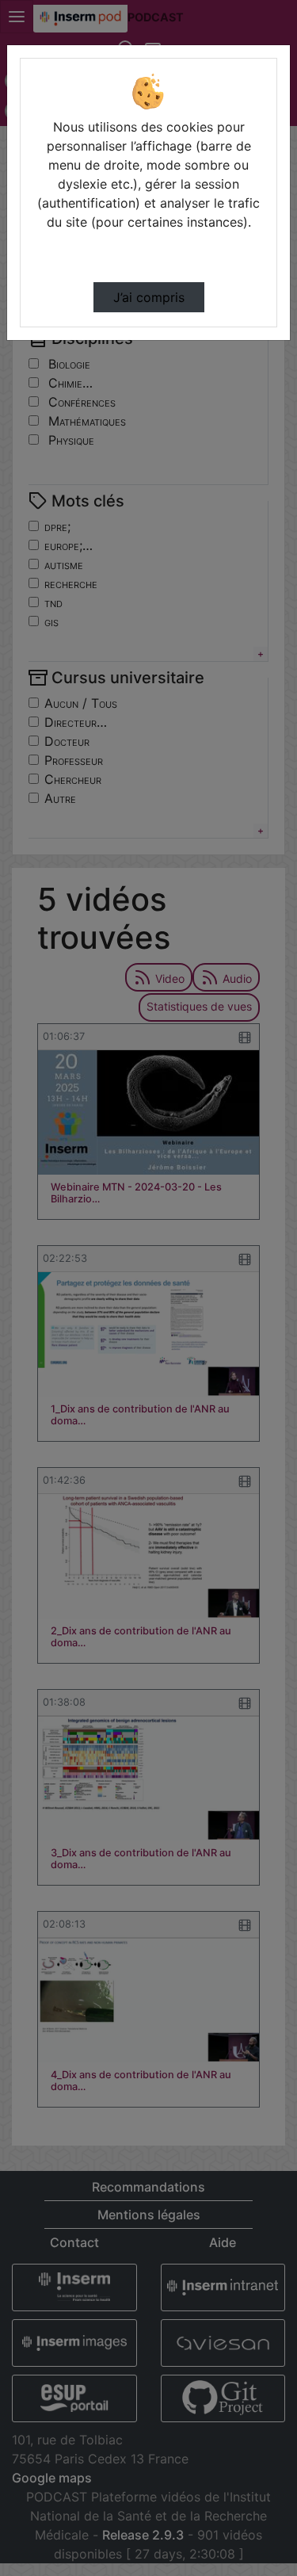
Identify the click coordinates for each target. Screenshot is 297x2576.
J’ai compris (149, 297)
